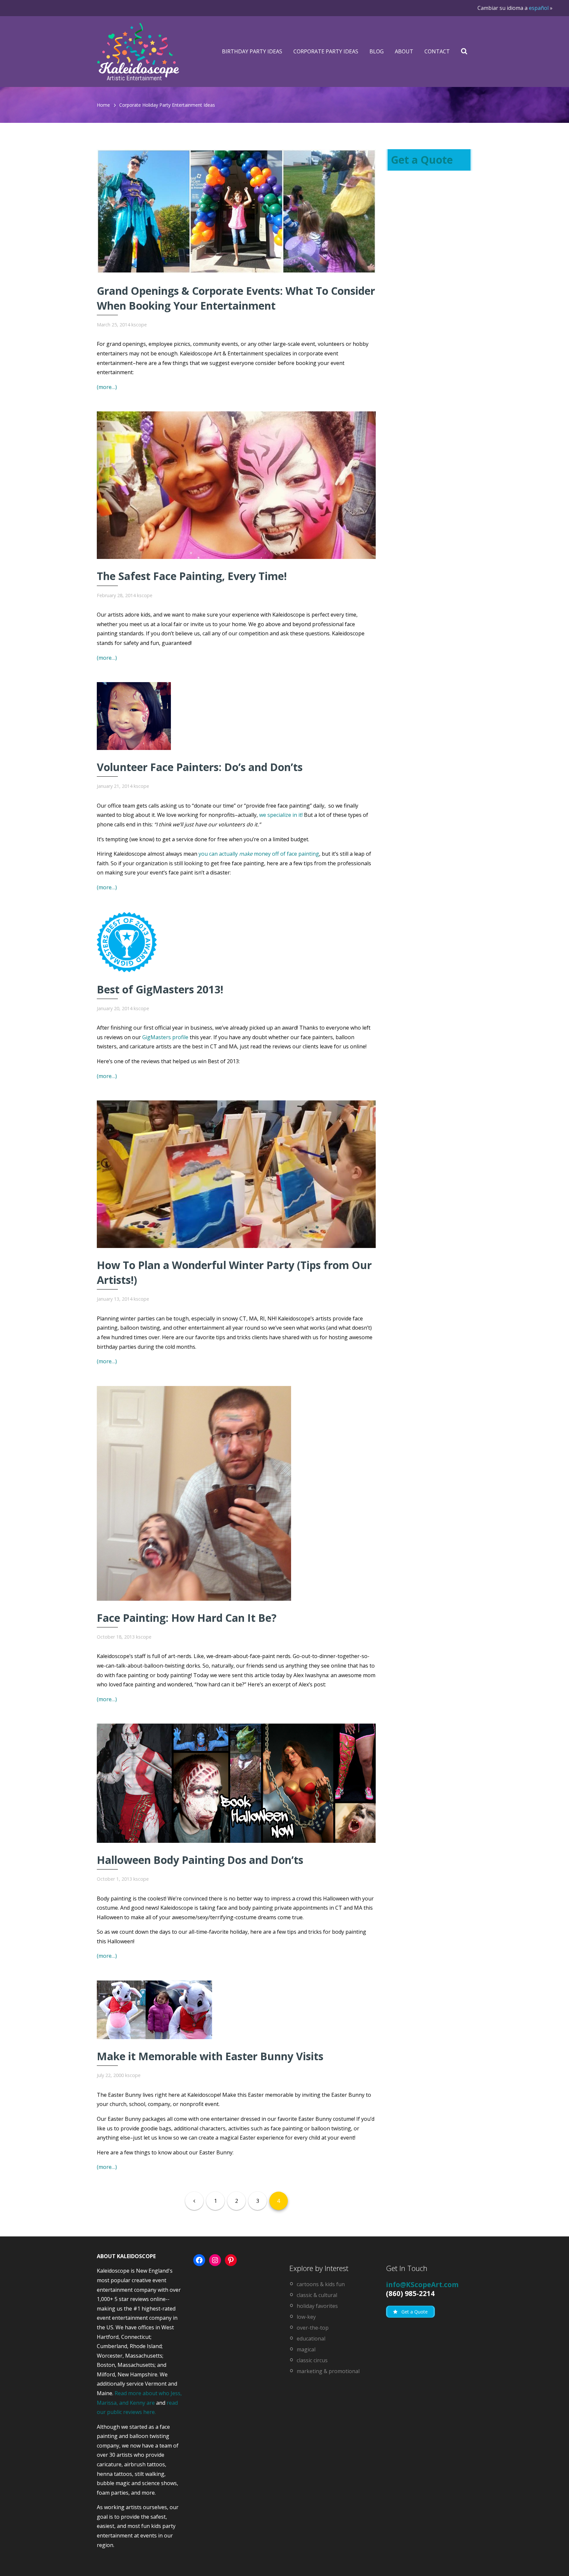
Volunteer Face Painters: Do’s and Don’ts (200, 767)
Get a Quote (422, 160)
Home (103, 105)
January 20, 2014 (115, 1008)
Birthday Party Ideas (252, 51)
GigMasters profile (165, 1037)
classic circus (312, 2360)
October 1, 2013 (114, 1879)
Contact (437, 51)
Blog (377, 51)
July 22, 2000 (110, 2075)
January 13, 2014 (115, 1299)
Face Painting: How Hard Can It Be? (187, 1618)
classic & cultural (317, 2295)
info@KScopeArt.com (422, 2285)
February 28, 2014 (116, 595)
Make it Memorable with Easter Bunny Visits (210, 2056)
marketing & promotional (328, 2371)
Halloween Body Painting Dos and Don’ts (200, 1860)
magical (306, 2349)
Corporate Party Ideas (326, 51)
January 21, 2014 (115, 786)
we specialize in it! (281, 815)
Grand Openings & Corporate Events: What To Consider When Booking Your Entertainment (236, 298)
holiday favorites (317, 2306)
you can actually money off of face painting (259, 854)
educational (311, 2339)
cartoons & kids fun (321, 2284)
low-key (306, 2317)
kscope (139, 325)
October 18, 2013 (116, 1637)
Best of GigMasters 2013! (160, 989)
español (539, 8)
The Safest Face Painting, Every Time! (192, 576)
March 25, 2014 (113, 325)
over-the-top (313, 2328)
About (404, 51)
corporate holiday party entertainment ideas (167, 105)
